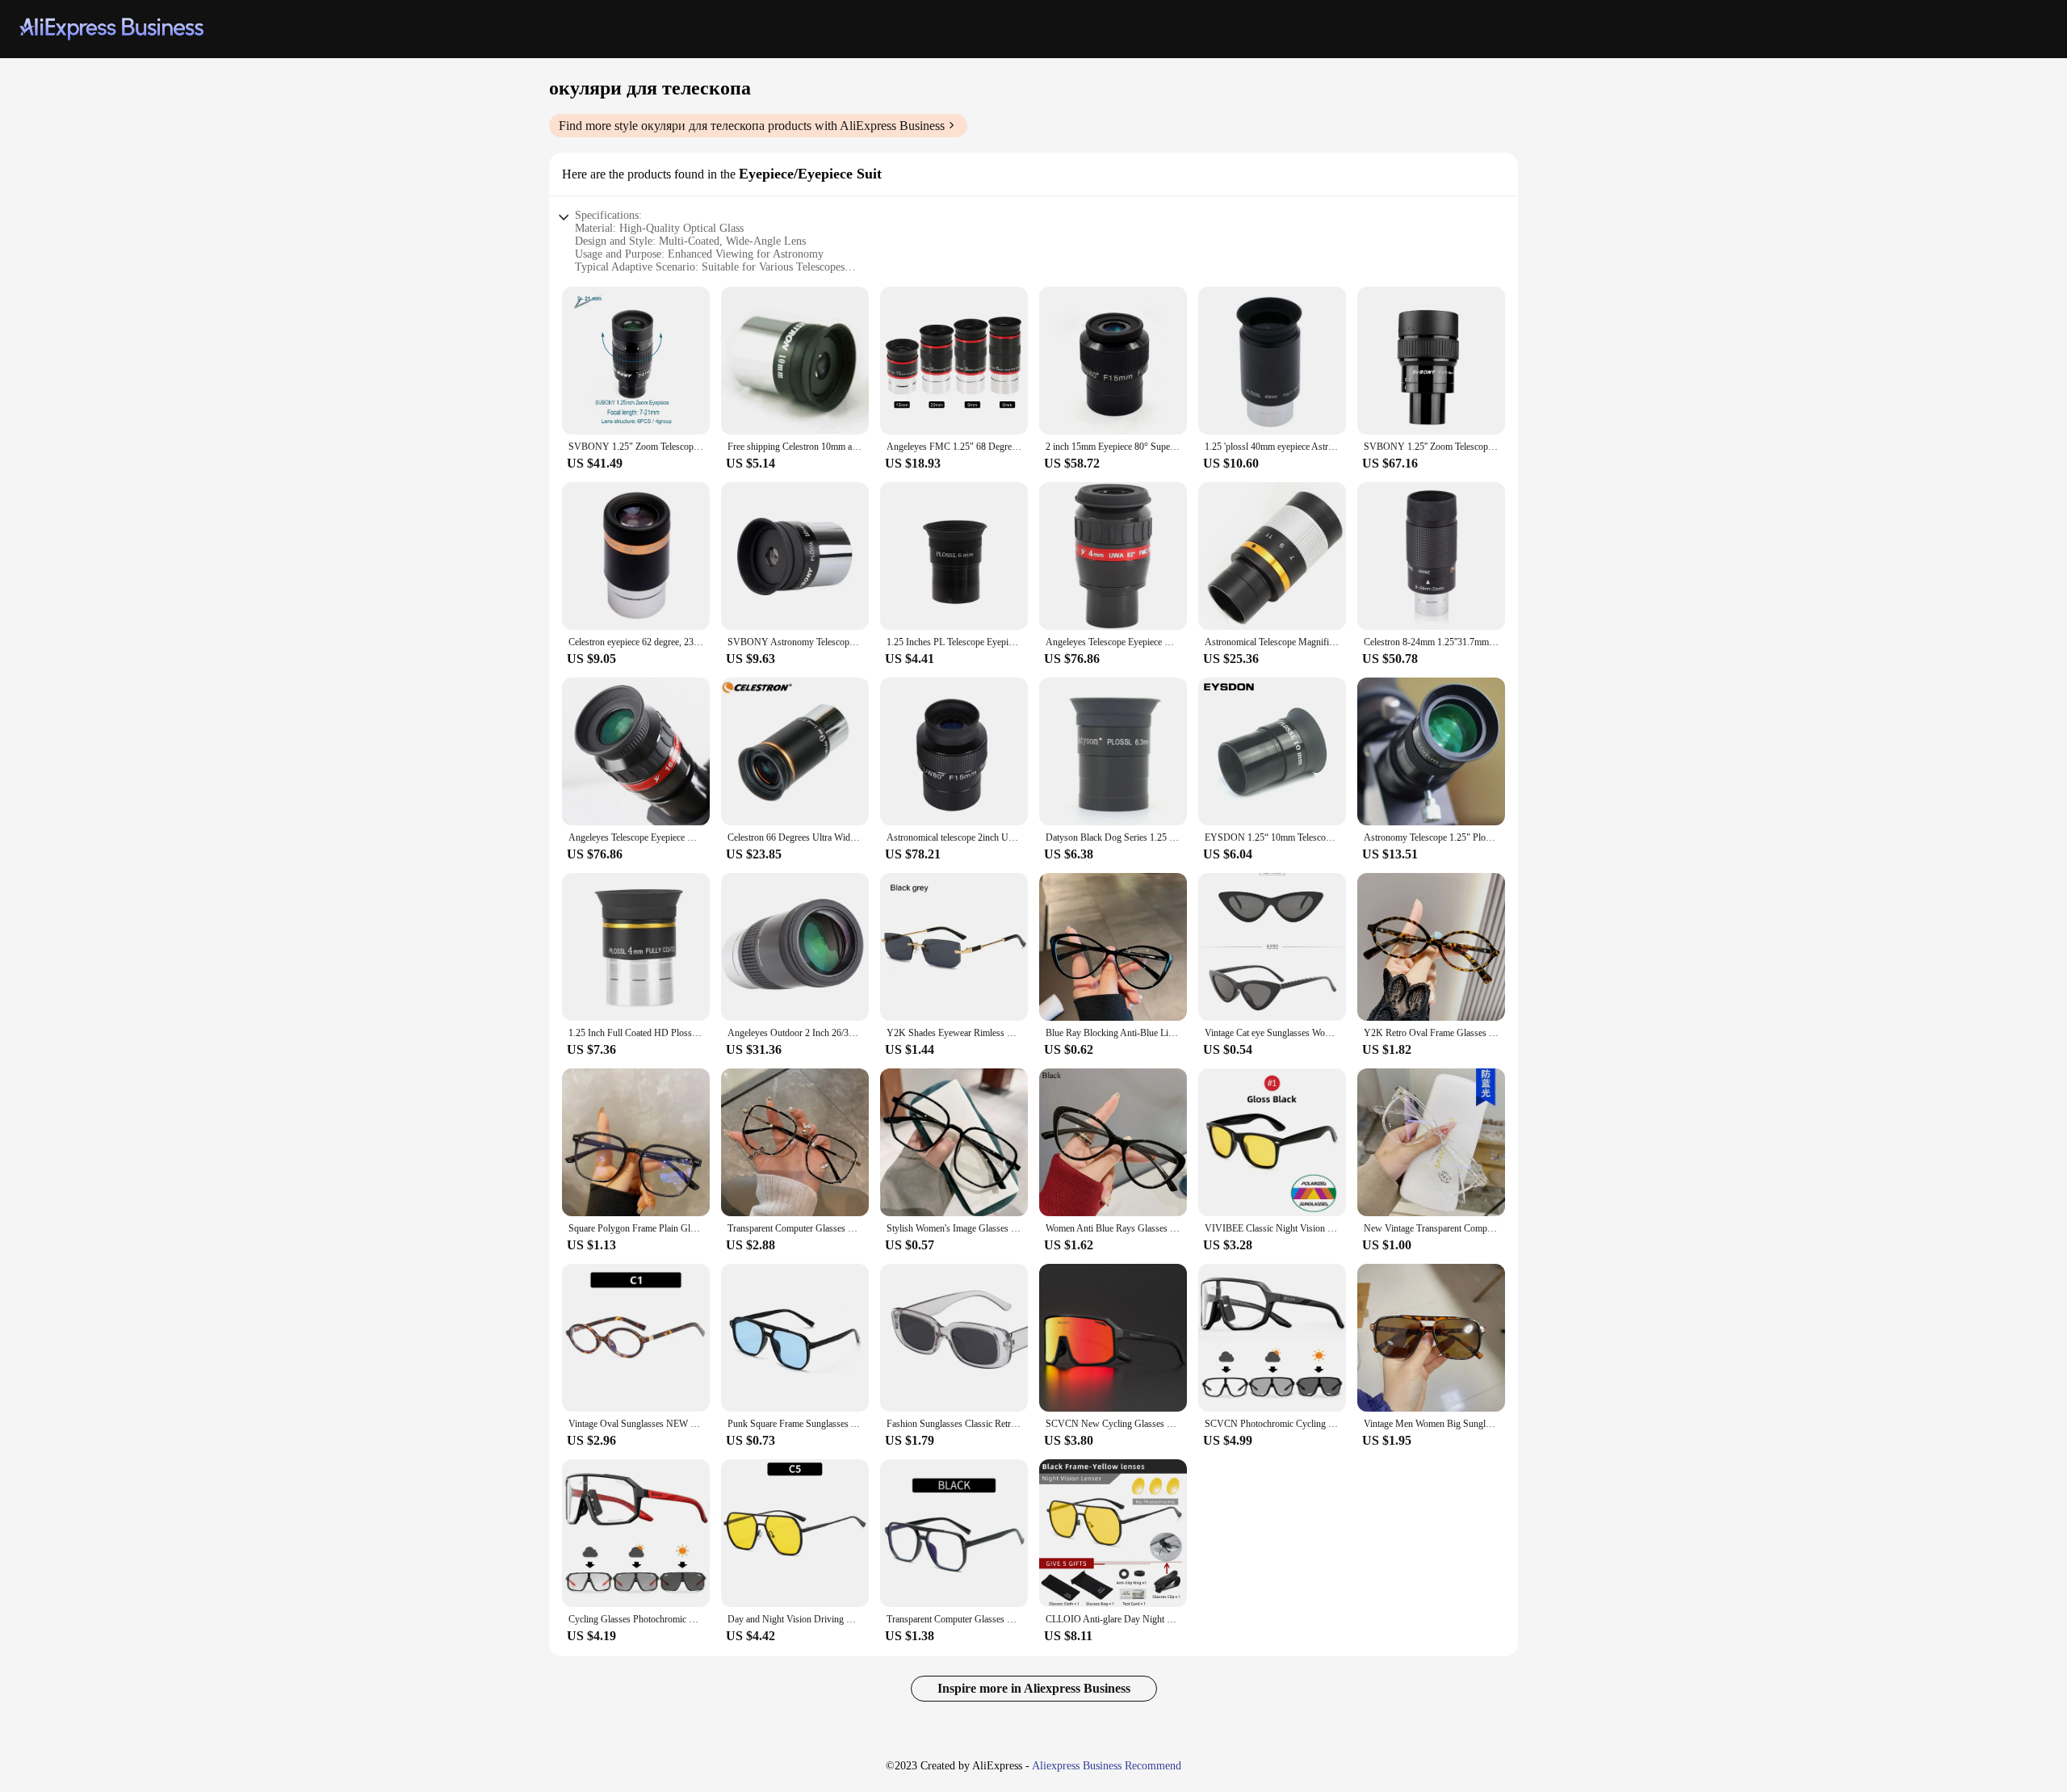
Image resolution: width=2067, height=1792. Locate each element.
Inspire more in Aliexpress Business (1034, 1688)
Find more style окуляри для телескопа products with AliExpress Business (752, 126)
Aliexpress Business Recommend (1107, 1766)
